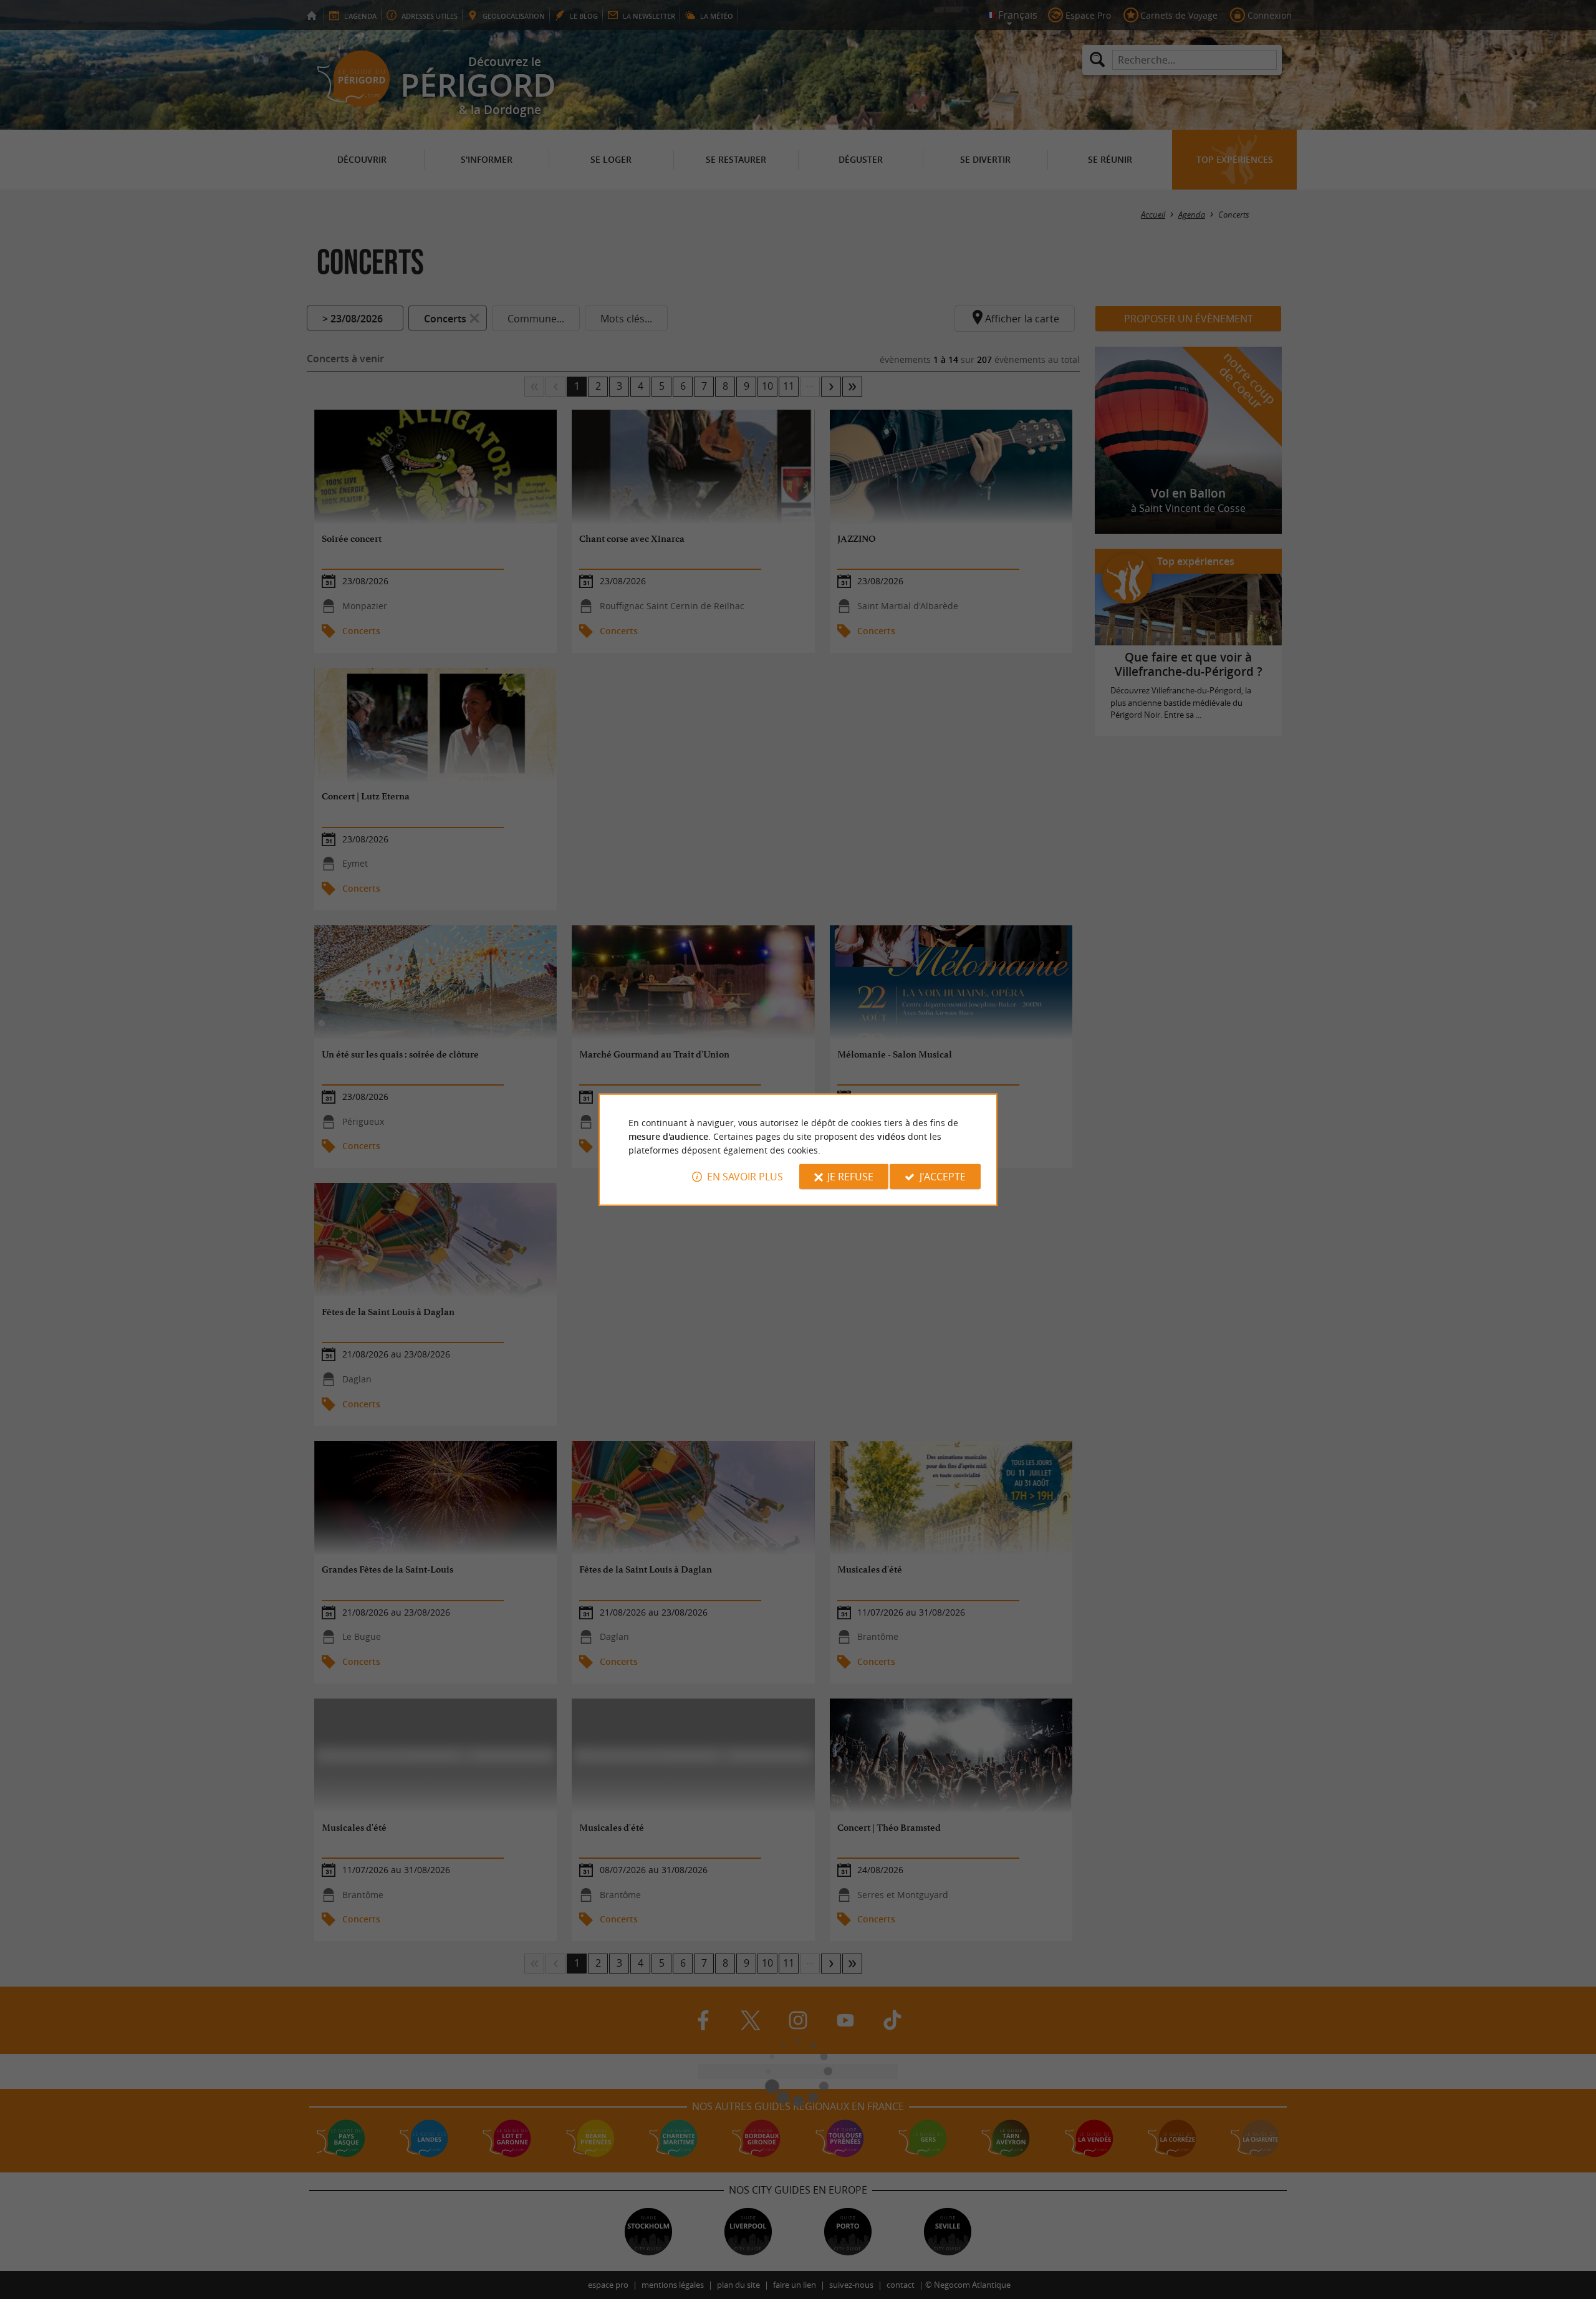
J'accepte (943, 1177)
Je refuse (850, 1177)
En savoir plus (745, 1177)
